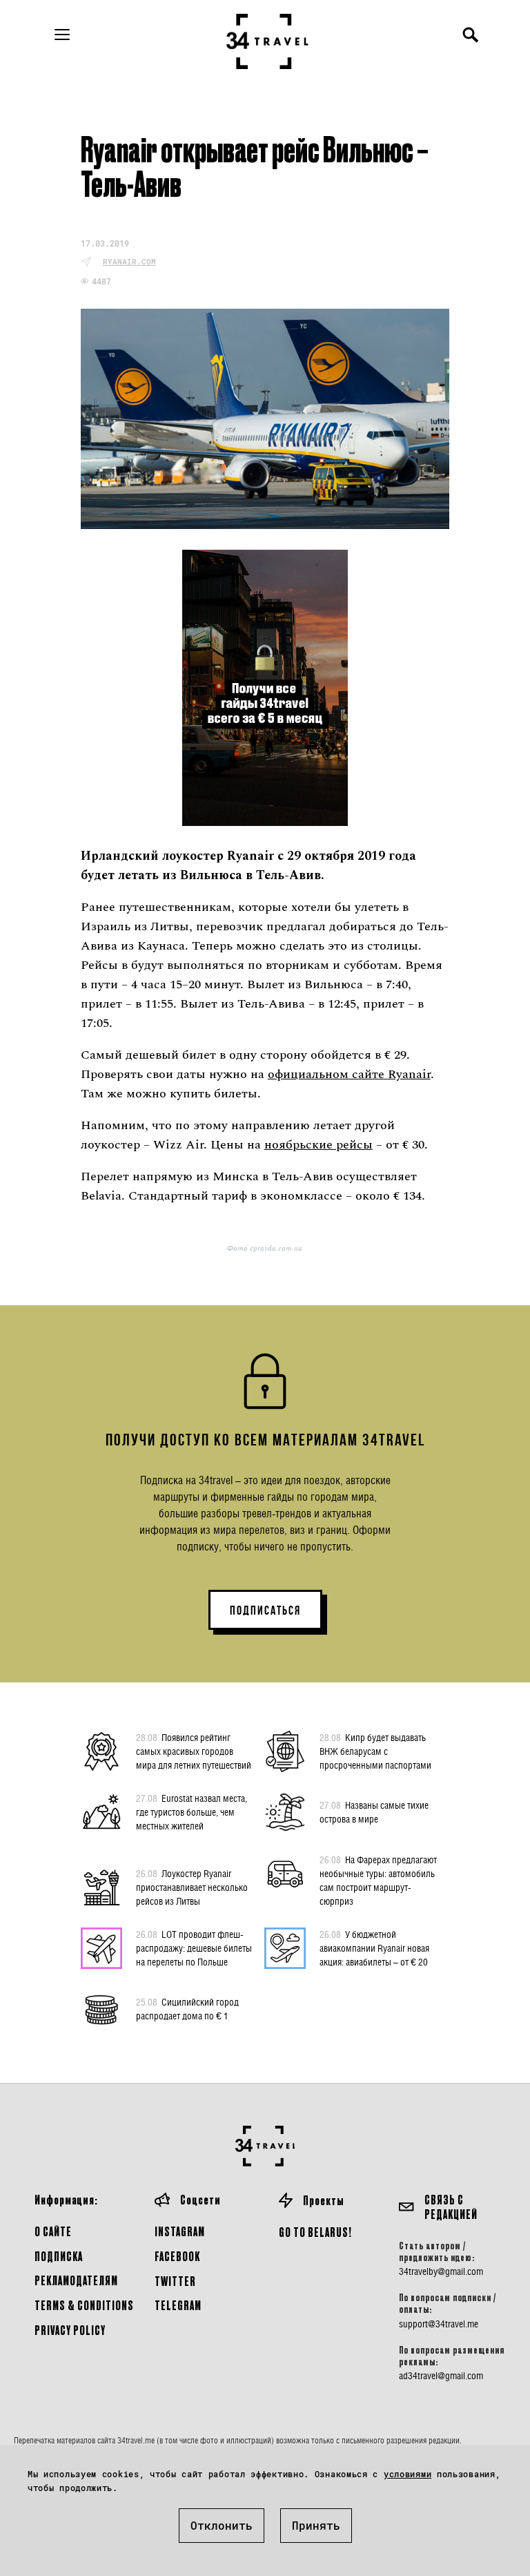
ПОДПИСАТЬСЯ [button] (265, 1611)
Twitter (175, 2281)
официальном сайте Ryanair (349, 1074)
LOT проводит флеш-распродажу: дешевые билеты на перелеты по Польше (194, 1948)
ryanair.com (129, 261)
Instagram (180, 2231)
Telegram (178, 2305)
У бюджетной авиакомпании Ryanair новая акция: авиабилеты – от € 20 (374, 1948)
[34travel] (268, 41)
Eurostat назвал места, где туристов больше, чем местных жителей (192, 1812)
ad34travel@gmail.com (441, 2376)
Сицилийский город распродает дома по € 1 (187, 2009)
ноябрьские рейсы (318, 1145)
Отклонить (222, 2525)
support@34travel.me (439, 2324)
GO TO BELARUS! (315, 2232)
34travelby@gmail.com (441, 2271)
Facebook (177, 2256)
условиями (408, 2474)
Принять (316, 2525)
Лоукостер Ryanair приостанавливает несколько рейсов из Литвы (192, 1887)
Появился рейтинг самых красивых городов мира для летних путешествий (194, 1751)
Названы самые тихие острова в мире (374, 1812)
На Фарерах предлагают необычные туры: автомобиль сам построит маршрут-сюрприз (378, 1880)
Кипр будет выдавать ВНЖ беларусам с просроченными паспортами (375, 1751)
